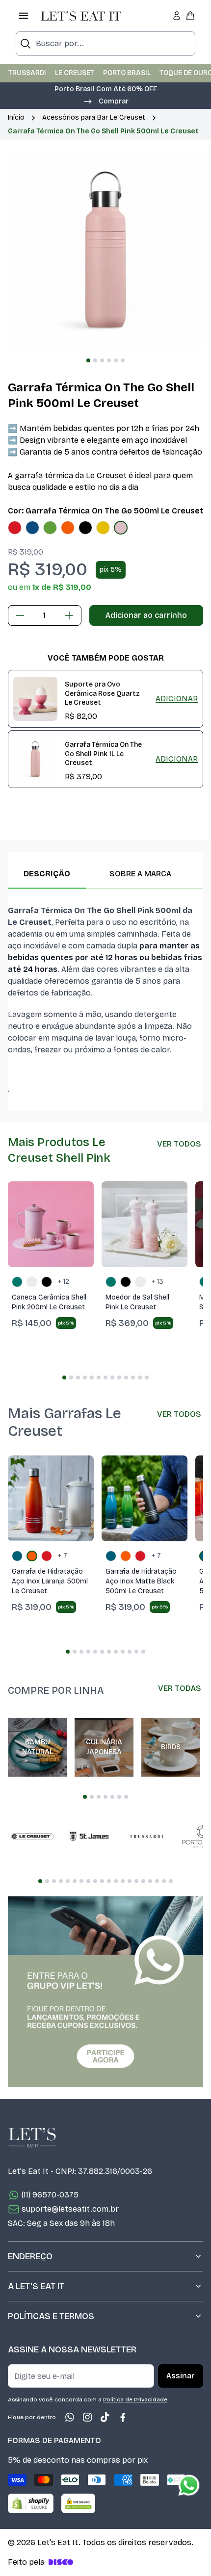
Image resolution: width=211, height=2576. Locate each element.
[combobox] (105, 44)
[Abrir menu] (24, 16)
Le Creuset (75, 73)
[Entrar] (177, 16)
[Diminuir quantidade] (20, 615)
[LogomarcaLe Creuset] (32, 1836)
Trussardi (27, 73)
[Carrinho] (190, 16)
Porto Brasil (127, 73)
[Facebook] (123, 2417)
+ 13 (158, 1282)
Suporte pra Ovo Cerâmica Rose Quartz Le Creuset (102, 693)
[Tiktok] (105, 2417)
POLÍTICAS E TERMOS (51, 2316)
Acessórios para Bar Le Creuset (94, 117)
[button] (105, 101)
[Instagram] (87, 2417)
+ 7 (63, 1556)
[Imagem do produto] (15, 528)
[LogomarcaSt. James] (89, 1836)
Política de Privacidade (135, 2399)
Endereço (30, 2256)
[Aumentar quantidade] (69, 615)
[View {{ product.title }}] (35, 699)
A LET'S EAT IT (36, 2286)
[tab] (88, 360)
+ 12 (64, 1282)
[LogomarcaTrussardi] (146, 1836)
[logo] (81, 16)
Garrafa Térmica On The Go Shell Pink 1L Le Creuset (103, 754)
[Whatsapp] (70, 2417)
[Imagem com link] (105, 1992)
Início (16, 117)
